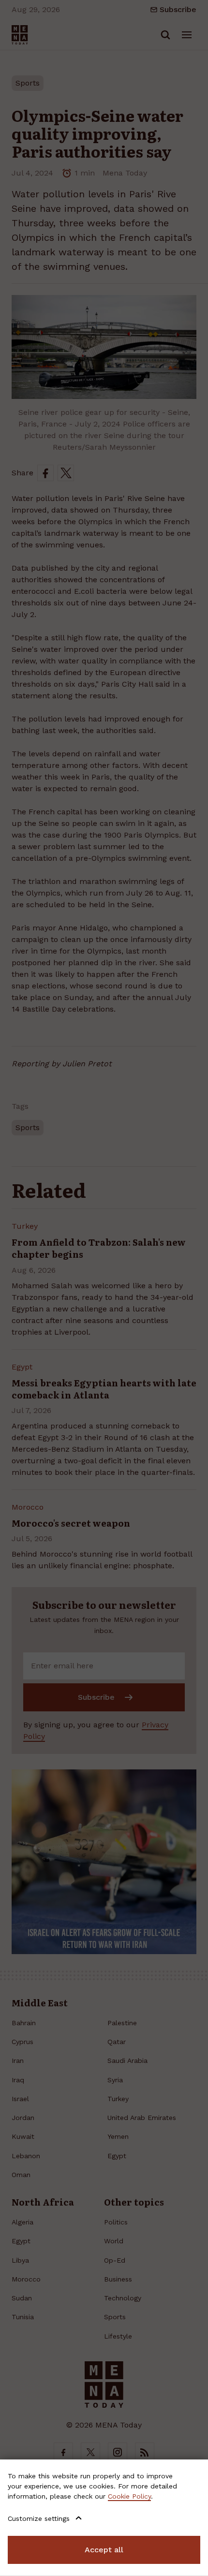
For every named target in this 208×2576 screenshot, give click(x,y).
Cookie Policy (129, 2496)
